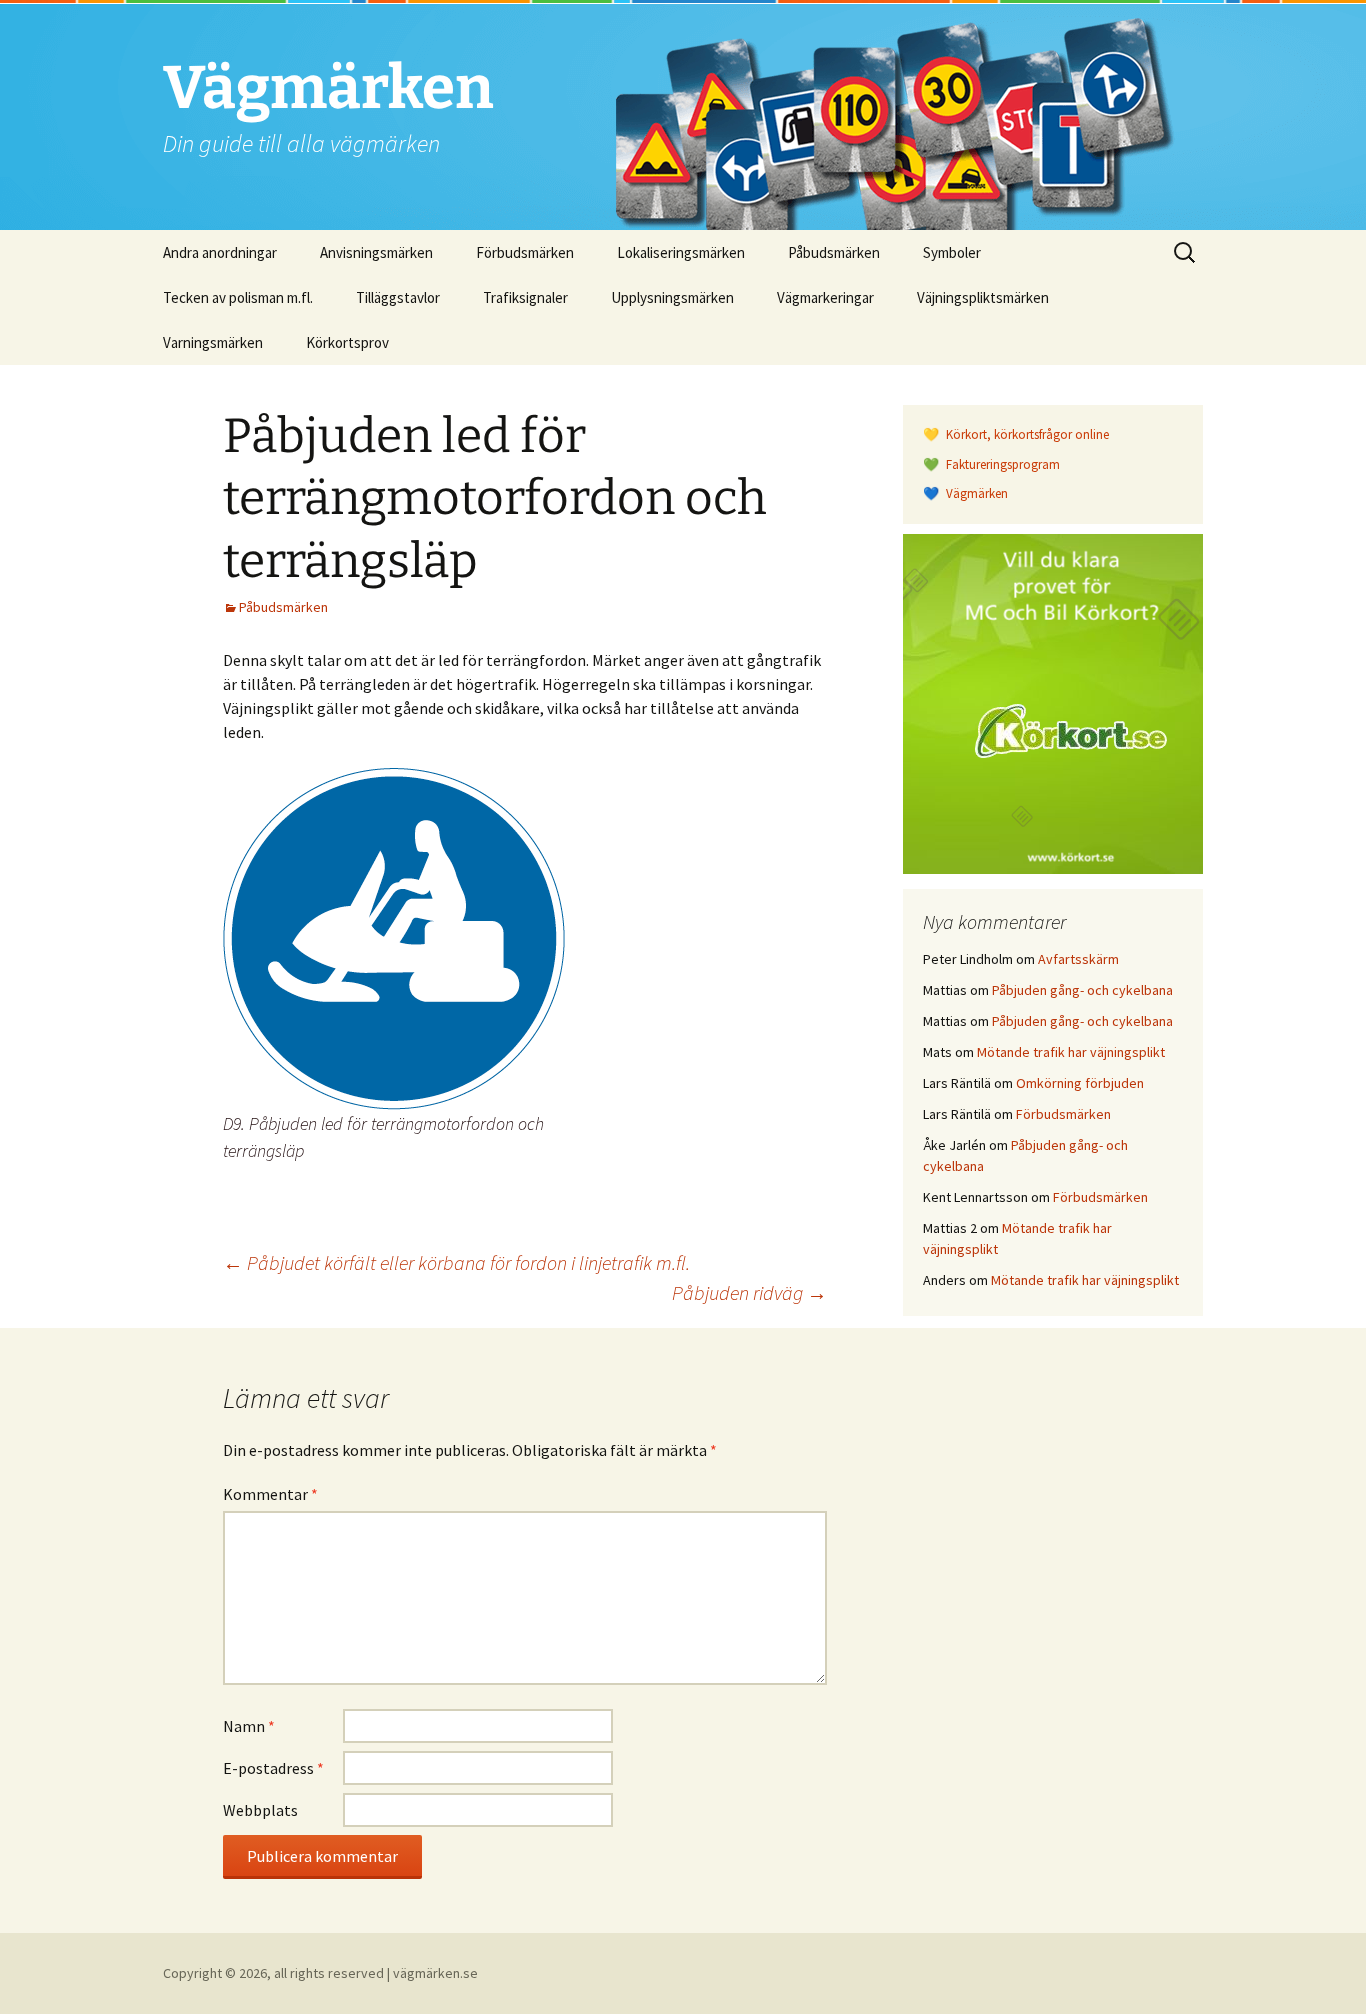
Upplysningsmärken (672, 297)
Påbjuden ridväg (749, 1292)
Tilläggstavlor (398, 297)
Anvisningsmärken (376, 252)
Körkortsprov (347, 342)
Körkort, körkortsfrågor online (1026, 434)
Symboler (952, 252)
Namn (249, 1726)
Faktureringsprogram (1001, 464)
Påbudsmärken (834, 252)
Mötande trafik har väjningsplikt (1071, 1052)
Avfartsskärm (1078, 959)
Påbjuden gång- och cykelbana (1082, 990)
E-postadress (273, 1768)
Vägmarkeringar (825, 297)
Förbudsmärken (525, 252)
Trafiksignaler (525, 297)
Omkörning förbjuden (1080, 1083)
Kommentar (270, 1494)
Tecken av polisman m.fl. (238, 297)
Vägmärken (975, 493)
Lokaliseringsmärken (681, 252)
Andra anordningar (220, 252)
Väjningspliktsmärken (983, 297)
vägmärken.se (435, 1973)
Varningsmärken (213, 342)
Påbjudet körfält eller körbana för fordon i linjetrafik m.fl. (456, 1262)
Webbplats (260, 1810)
